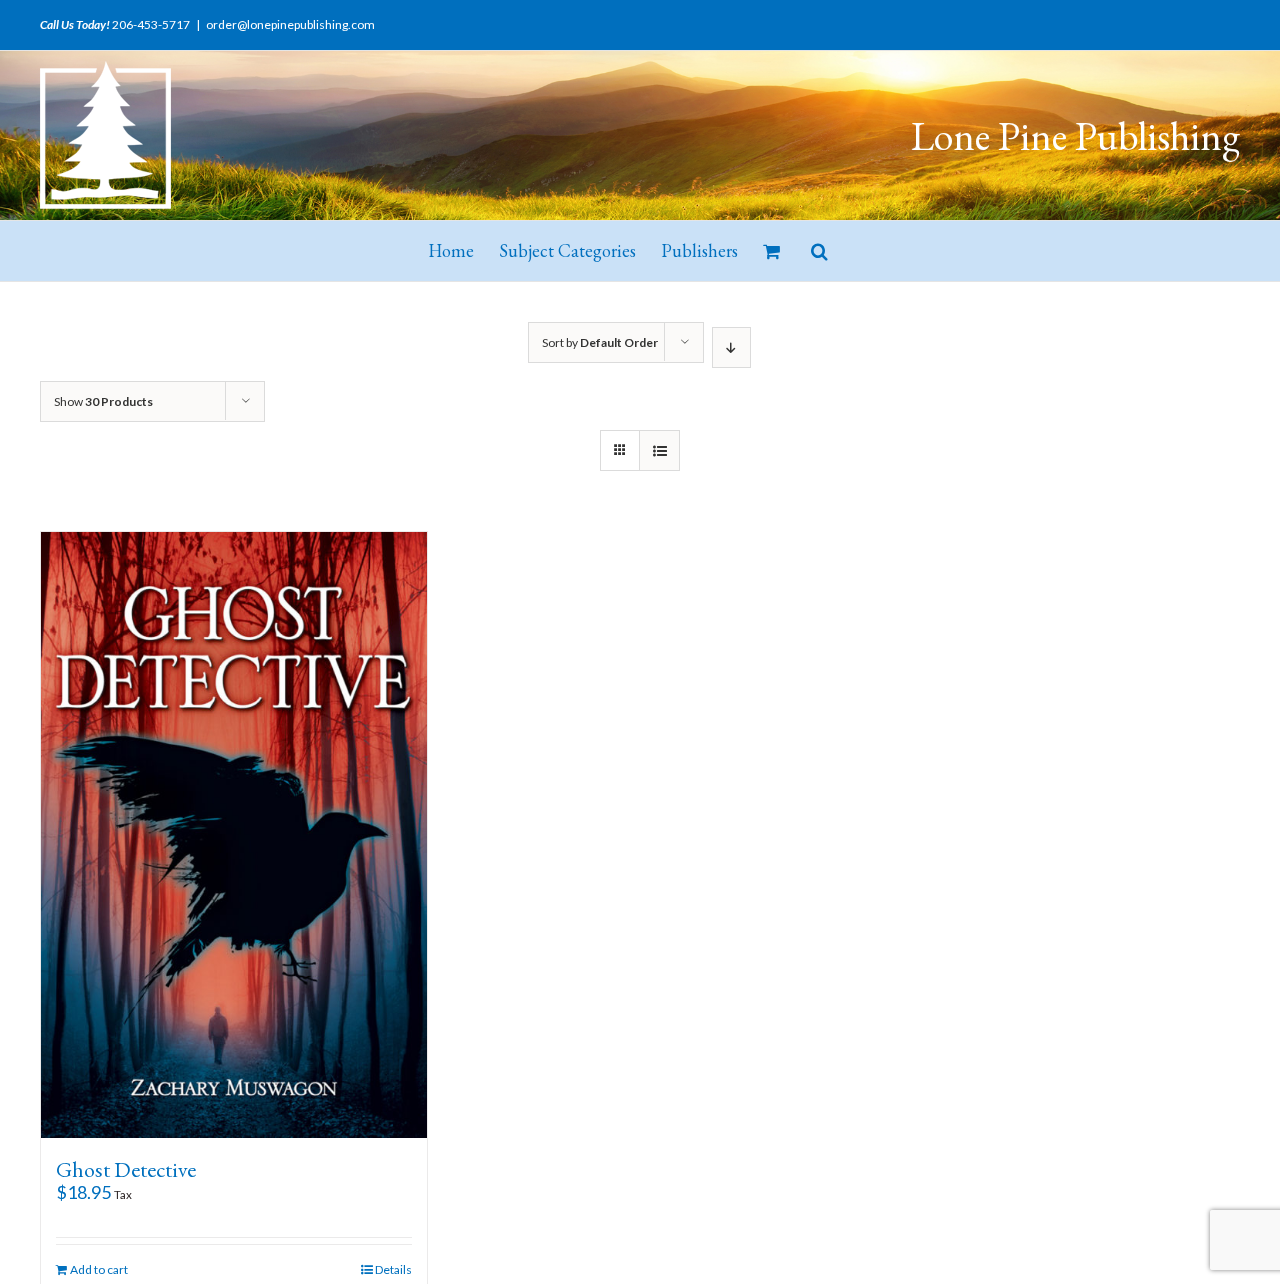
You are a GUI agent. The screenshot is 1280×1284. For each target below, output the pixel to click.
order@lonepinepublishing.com (290, 24)
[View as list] (659, 450)
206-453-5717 (151, 24)
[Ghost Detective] (234, 835)
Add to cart (99, 1269)
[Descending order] (731, 347)
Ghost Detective (126, 1169)
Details (393, 1269)
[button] (819, 251)
